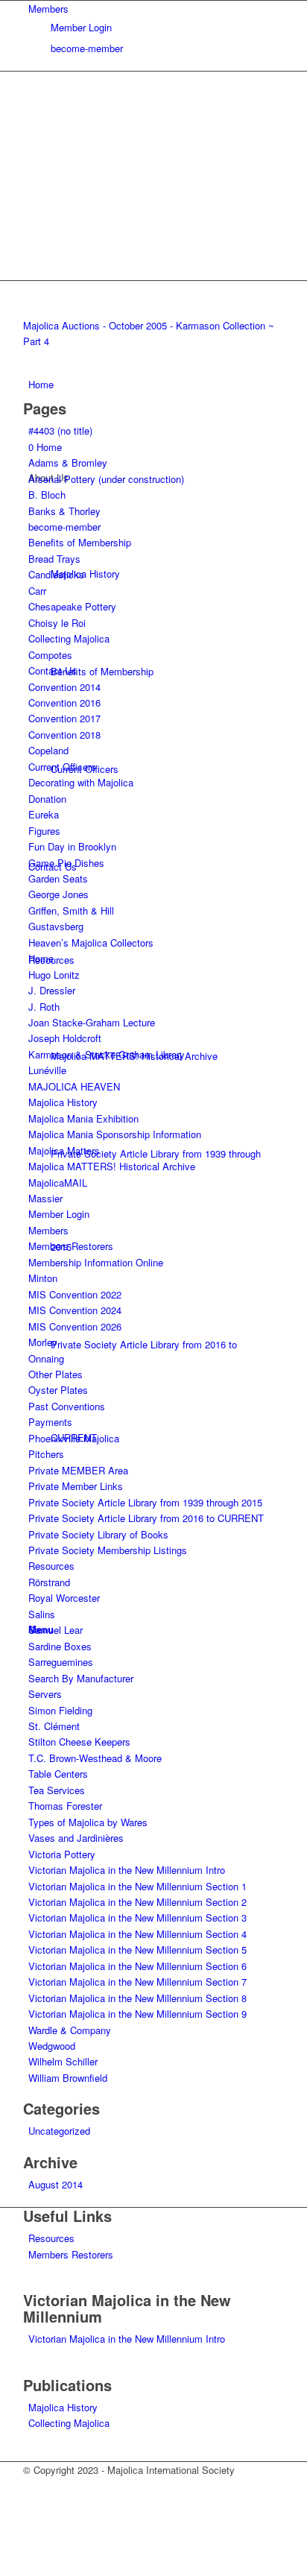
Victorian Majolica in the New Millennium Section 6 (137, 1966)
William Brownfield (68, 2078)
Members (48, 9)
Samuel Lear (56, 1630)
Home (41, 958)
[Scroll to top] (4, 2567)
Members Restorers (71, 1246)
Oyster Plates (58, 1390)
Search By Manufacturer (81, 1678)
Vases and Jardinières (76, 1838)
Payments (50, 1422)
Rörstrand (49, 1582)
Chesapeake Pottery (72, 606)
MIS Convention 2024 (75, 1310)
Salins (42, 1614)
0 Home (45, 447)
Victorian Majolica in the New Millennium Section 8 (137, 1998)
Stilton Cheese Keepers (79, 1742)
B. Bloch (47, 495)
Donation (47, 799)
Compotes (50, 655)
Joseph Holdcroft (65, 1038)
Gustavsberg (56, 926)
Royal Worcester (64, 1598)
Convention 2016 (64, 703)
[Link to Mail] (32, 2535)
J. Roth (44, 1007)
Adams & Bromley (68, 463)
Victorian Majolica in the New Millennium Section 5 (137, 1950)
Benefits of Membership (80, 542)
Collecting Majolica (69, 638)
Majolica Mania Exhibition (83, 1118)
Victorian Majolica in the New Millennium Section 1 (137, 1886)
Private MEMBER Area (78, 1470)
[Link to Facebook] (32, 2485)
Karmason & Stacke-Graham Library (107, 1054)
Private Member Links (76, 1486)
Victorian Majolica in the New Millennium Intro (127, 1870)
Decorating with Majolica (81, 782)
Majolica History (63, 1102)
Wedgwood (52, 2046)
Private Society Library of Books (98, 1534)
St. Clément (54, 1726)
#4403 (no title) (60, 430)
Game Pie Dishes (66, 863)
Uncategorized (59, 2131)
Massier (45, 1198)
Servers (45, 1694)
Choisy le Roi (57, 623)
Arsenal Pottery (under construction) (106, 479)
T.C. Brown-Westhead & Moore (95, 1758)
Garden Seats (58, 878)
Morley (43, 1342)
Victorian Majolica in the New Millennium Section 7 (137, 1982)
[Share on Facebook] (35, 293)
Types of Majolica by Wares (88, 1822)
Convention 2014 (64, 687)
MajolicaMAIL (58, 1183)
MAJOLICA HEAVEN (74, 1086)
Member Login (81, 27)
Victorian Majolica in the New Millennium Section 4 (137, 1934)
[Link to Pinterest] (32, 2502)
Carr (37, 591)
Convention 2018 (64, 735)
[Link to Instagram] (32, 2519)
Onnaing (46, 1358)
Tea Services (57, 1790)
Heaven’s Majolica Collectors (91, 943)
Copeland (48, 750)
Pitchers (46, 1454)
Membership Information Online (96, 1262)
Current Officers (62, 767)
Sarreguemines (61, 1662)
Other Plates (56, 1374)
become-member (87, 48)
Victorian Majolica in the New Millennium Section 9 (137, 2014)
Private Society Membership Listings (108, 1550)
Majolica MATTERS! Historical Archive (112, 1166)
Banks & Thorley (64, 511)
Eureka (44, 814)
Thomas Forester (65, 1806)
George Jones (58, 894)
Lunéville (47, 1070)
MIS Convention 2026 (75, 1326)
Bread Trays (54, 559)
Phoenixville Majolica (74, 1438)
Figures (44, 831)
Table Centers (58, 1774)
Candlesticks (56, 574)
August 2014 (56, 2184)
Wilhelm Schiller (63, 2061)
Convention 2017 (64, 718)
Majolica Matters (64, 1150)
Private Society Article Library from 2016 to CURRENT (146, 1518)
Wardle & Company (70, 2030)
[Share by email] (63, 293)
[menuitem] (156, 28)
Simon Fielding (60, 1710)
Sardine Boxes (60, 1646)
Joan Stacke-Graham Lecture (92, 1022)
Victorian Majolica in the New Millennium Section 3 (137, 1917)
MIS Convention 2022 (75, 1294)
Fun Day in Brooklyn (72, 846)
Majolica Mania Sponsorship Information (115, 1134)
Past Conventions (67, 1406)
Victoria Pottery (62, 1854)
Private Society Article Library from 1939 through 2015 (145, 1502)
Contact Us (53, 670)
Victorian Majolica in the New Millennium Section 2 (137, 1902)
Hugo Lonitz (54, 975)
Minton (43, 1278)
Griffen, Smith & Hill (71, 910)
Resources (51, 1566)
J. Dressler (52, 990)
